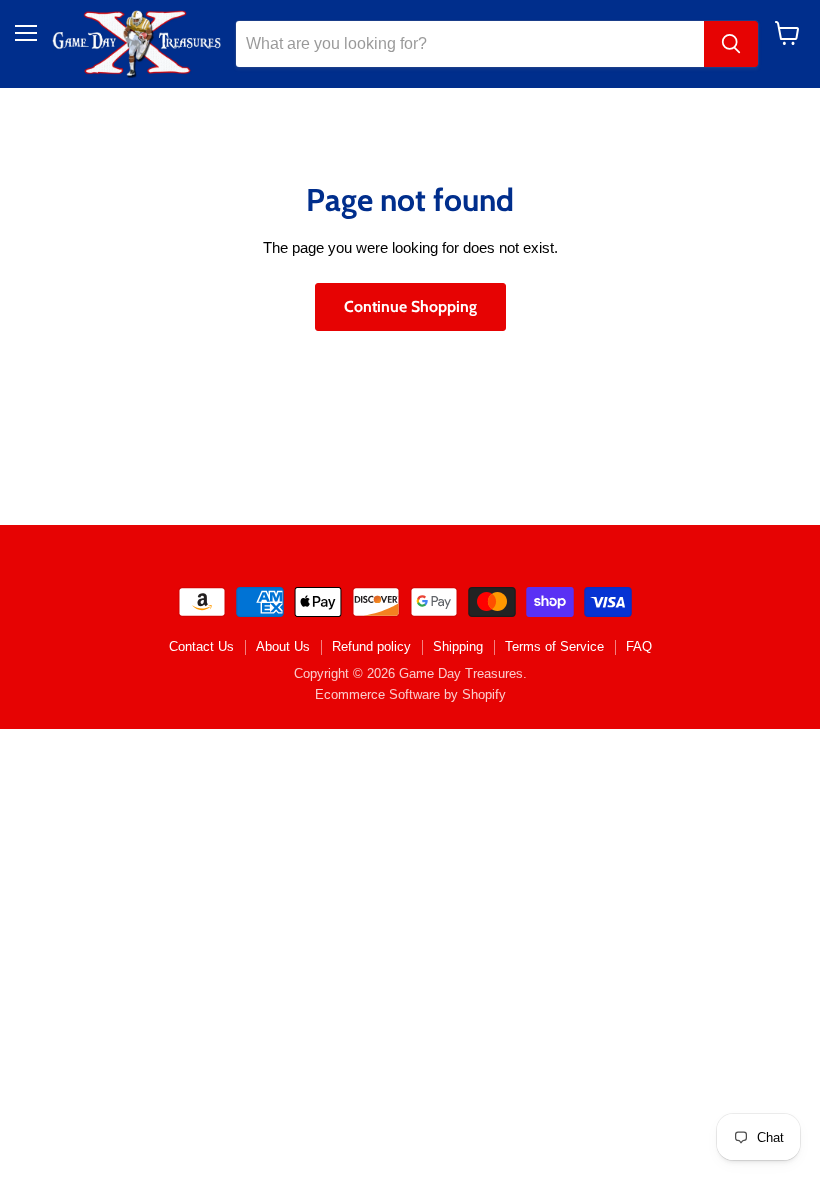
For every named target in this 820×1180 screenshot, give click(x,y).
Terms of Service (554, 646)
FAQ (639, 646)
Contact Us (201, 646)
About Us (283, 646)
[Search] (731, 44)
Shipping (458, 646)
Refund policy (371, 646)
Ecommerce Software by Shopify (410, 694)
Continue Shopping (410, 306)
